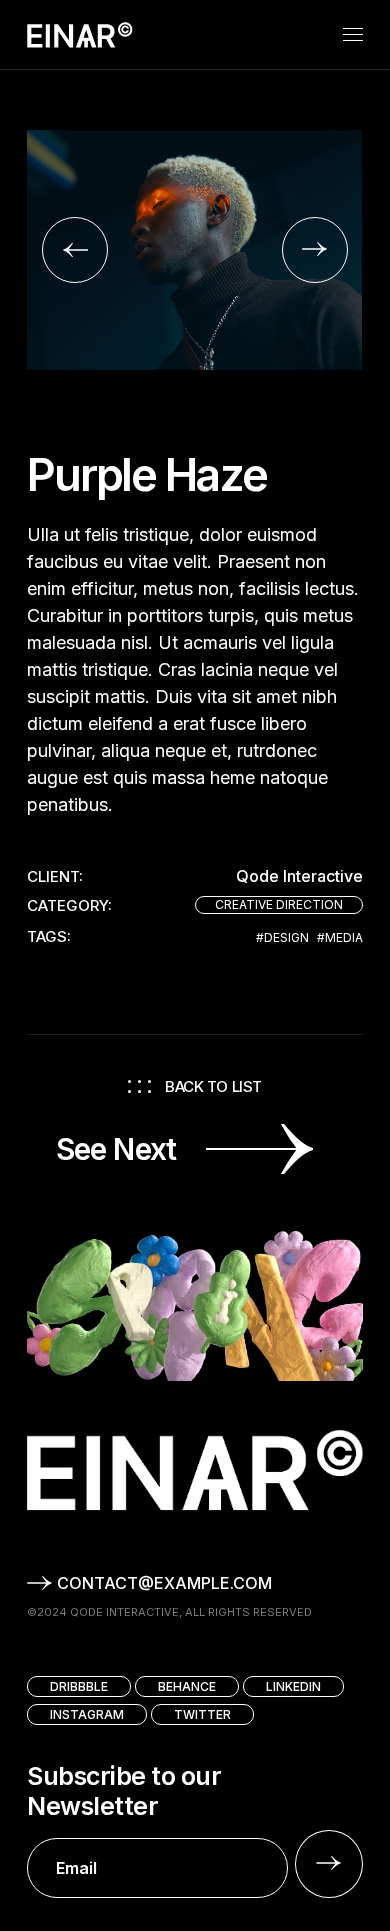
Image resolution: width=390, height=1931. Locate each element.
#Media (340, 938)
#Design (282, 938)
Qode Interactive (299, 876)
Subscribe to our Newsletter (124, 1791)
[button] (75, 250)
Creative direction (279, 904)
